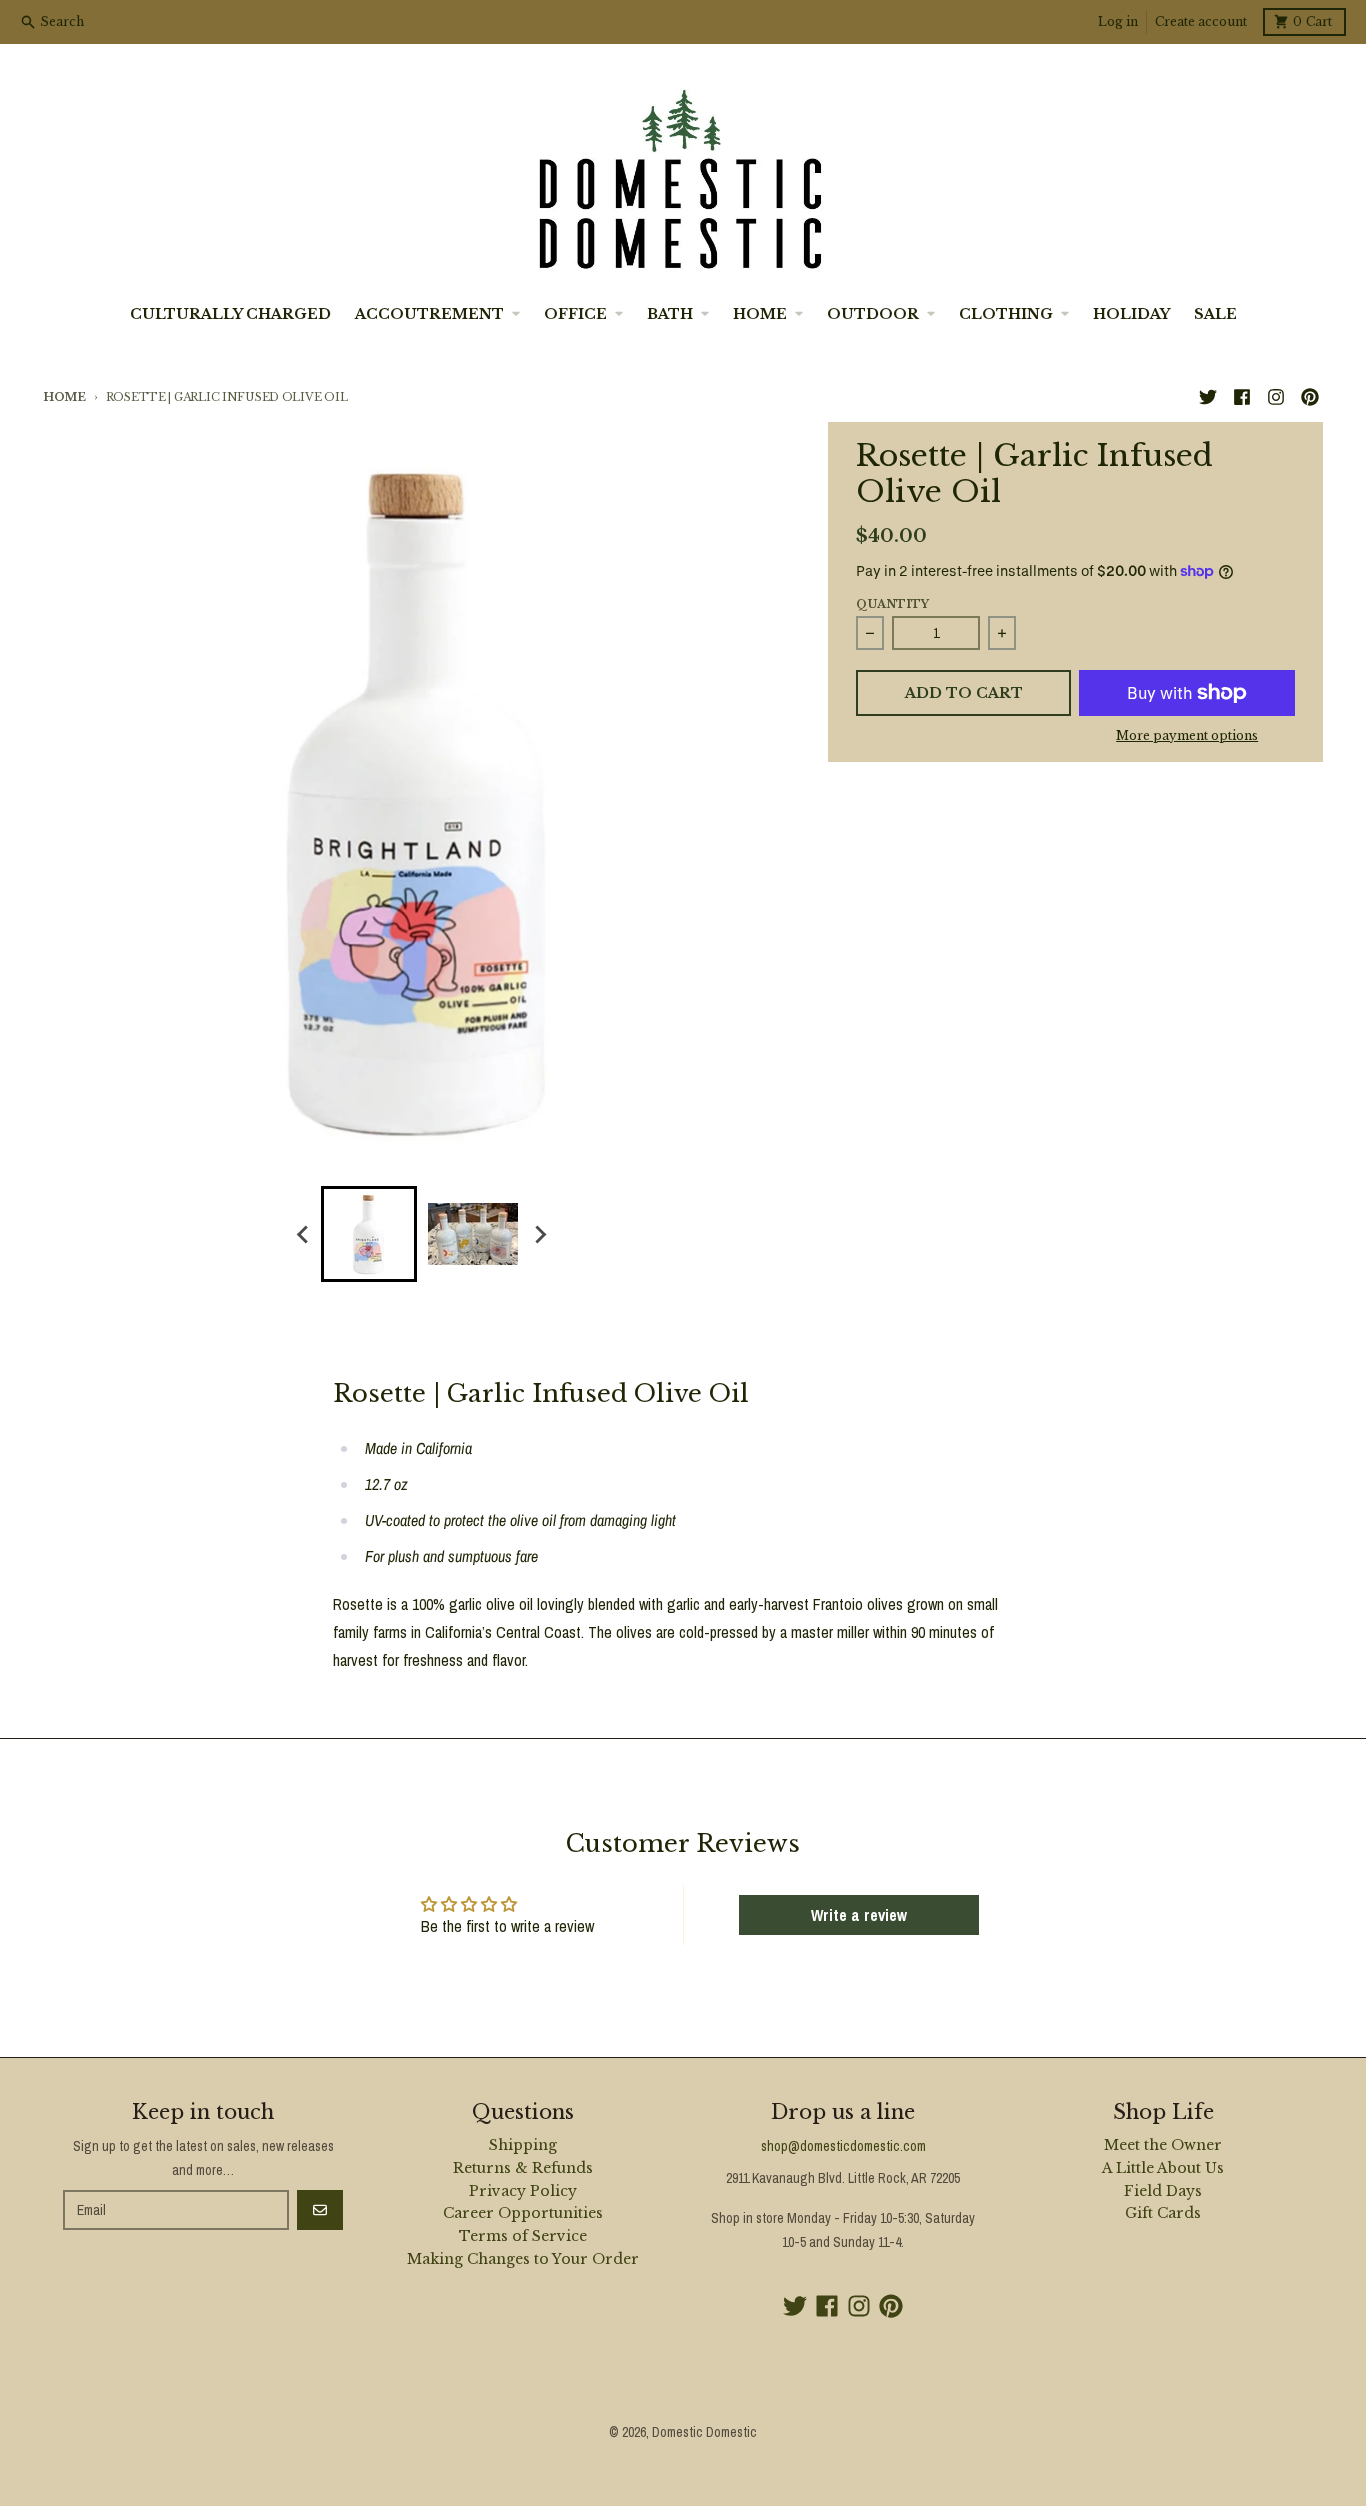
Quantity (892, 604)
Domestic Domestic (704, 2432)
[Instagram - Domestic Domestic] (1276, 397)
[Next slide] (539, 1234)
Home (64, 397)
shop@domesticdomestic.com (843, 2146)
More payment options (1187, 735)
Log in (1118, 21)
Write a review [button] (859, 1915)
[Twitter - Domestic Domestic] (1208, 397)
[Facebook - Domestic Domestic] (1242, 397)
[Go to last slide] (303, 1234)
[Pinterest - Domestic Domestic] (1310, 397)
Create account (1201, 21)
